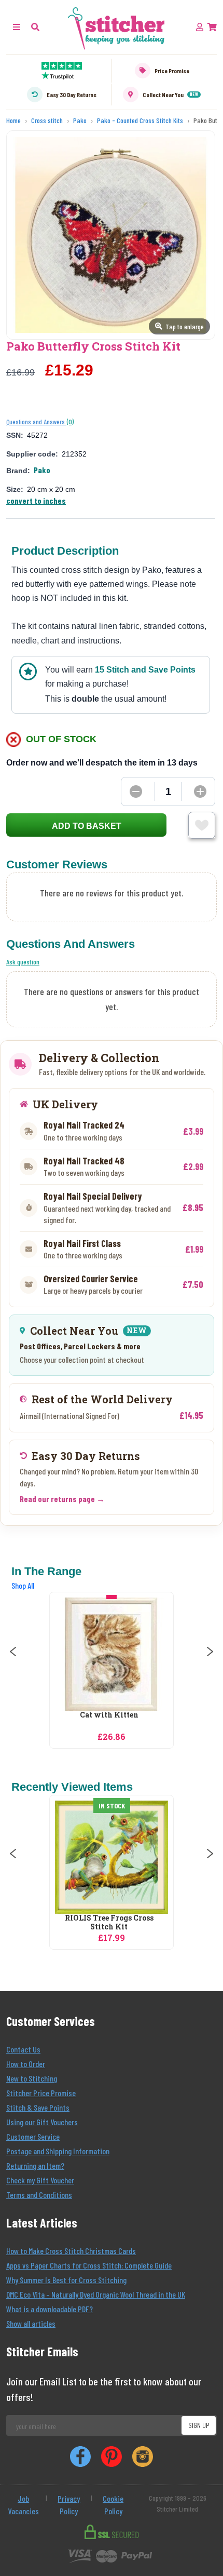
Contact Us (23, 2049)
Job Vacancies (23, 2505)
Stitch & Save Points (38, 2107)
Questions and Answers (36, 422)
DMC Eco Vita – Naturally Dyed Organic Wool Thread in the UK (96, 2294)
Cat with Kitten (109, 1715)
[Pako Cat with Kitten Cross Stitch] (112, 1654)
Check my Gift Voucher (40, 2180)
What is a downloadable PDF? (50, 2309)
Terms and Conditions (39, 2195)
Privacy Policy (69, 2505)
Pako (42, 470)
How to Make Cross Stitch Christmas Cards (71, 2251)
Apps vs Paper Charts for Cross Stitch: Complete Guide (89, 2265)
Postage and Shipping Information (58, 2151)
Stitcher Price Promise (41, 2093)
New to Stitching (32, 2078)
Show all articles (31, 2323)
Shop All (23, 1585)
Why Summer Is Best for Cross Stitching (66, 2280)
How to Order (26, 2064)
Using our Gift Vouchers (42, 2122)
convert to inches (36, 500)
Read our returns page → (62, 1499)
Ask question (23, 962)
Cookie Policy (113, 2505)
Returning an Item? (35, 2165)
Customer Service (33, 2136)
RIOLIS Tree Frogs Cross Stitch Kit (109, 1923)
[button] (35, 27)
